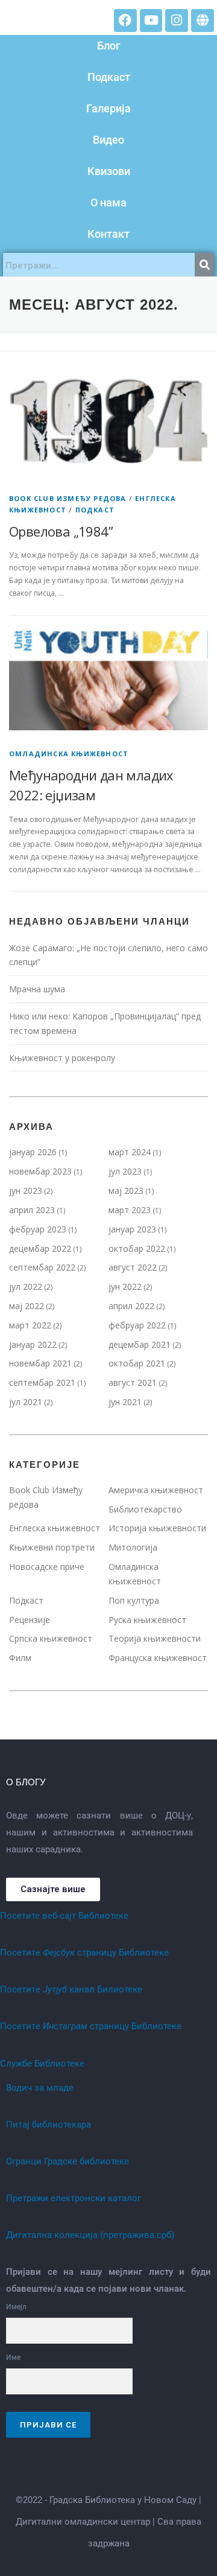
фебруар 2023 (38, 1229)
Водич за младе (40, 2088)
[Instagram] (177, 21)
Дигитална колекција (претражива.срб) (90, 2235)
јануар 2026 (33, 1152)
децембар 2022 (40, 1248)
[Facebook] (125, 21)
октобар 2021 (137, 1363)
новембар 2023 (40, 1171)
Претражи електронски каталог (74, 2198)
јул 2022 (26, 1286)
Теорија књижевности (155, 1638)
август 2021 (133, 1382)
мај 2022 (27, 1306)
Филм (20, 1658)
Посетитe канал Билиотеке (71, 1989)
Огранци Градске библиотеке (68, 2161)
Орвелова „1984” (61, 531)
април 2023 (32, 1210)
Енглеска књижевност (55, 1528)
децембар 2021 (140, 1344)
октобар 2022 (137, 1248)
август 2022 (133, 1267)
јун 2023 (26, 1191)
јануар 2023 (132, 1229)
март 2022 (30, 1325)
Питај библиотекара (49, 2125)
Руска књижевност (147, 1620)
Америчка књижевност (156, 1490)
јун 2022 (125, 1286)
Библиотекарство (145, 1509)
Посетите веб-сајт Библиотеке (64, 1916)
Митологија (133, 1547)
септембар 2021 (42, 1382)
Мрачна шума (37, 989)
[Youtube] (151, 21)
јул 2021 (26, 1402)
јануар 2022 (33, 1344)
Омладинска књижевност (69, 754)
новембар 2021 (40, 1363)
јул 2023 (125, 1171)
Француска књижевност (158, 1658)
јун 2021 (125, 1402)
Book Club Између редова (68, 498)
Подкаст (95, 510)
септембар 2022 (42, 1267)
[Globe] (203, 21)
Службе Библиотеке (42, 2064)
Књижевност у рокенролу (63, 1058)
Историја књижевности (157, 1528)
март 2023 (130, 1210)
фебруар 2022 (137, 1325)
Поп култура (134, 1600)
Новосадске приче (47, 1567)
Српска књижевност (51, 1638)
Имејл (16, 2307)
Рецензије (30, 1620)
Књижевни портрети (52, 1547)
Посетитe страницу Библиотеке (84, 1953)
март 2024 (130, 1152)
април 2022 (131, 1306)
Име (13, 2358)
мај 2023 (126, 1191)
